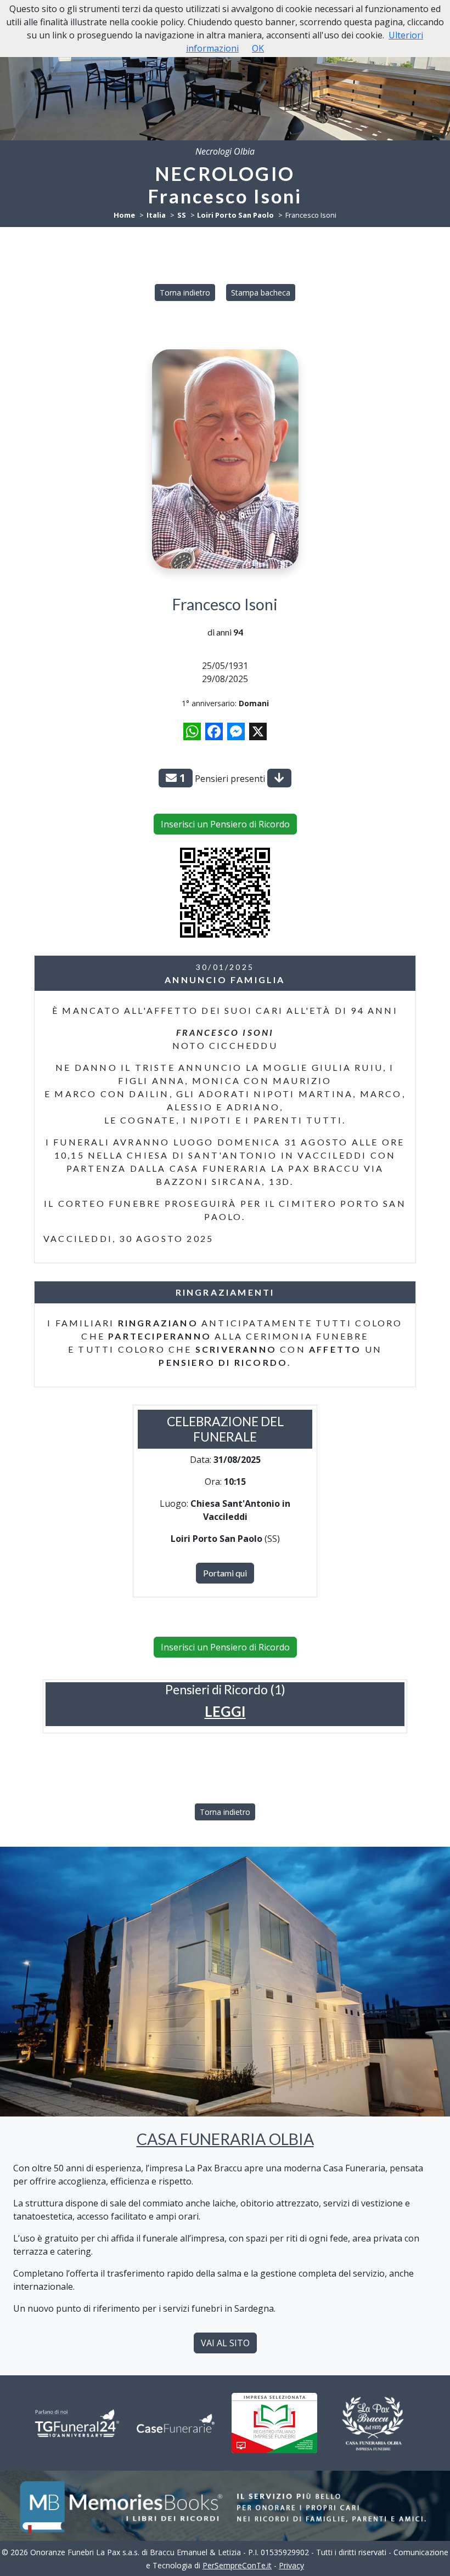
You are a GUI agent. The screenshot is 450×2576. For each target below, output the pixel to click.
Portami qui (225, 1573)
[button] (225, 1712)
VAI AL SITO (225, 2343)
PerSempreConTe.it (237, 2565)
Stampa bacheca (261, 293)
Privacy (291, 2565)
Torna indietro (185, 293)
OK (258, 48)
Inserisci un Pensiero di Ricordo (225, 824)
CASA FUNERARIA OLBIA (225, 2139)
